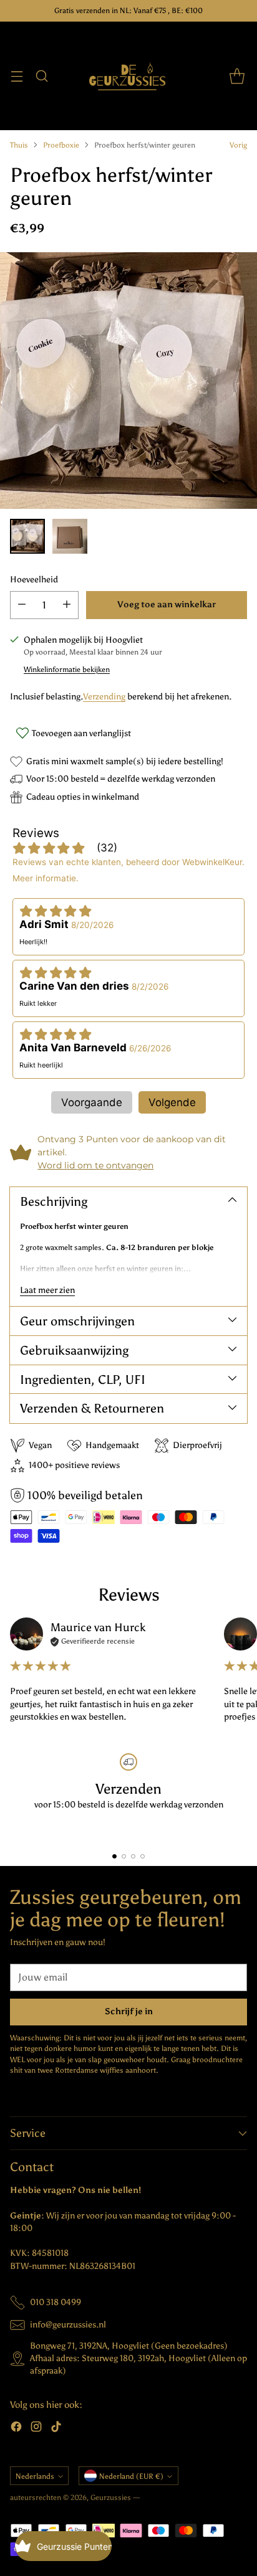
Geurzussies (112, 2498)
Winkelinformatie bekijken (67, 670)
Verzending (104, 697)
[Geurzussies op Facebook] (16, 2428)
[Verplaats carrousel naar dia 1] (114, 1856)
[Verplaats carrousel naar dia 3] (133, 1856)
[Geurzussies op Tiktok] (56, 2428)
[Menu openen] (17, 76)
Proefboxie (61, 145)
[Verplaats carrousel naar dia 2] (124, 1856)
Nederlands (35, 2476)
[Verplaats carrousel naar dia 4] (143, 1856)
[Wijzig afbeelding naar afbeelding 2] (70, 536)
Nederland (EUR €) (131, 2476)
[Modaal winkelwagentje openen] (237, 76)
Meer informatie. (46, 878)
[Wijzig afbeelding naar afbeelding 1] (27, 536)
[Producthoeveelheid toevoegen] (67, 605)
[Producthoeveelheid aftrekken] (22, 605)
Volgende (172, 1102)
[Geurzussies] (128, 76)
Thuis (19, 145)
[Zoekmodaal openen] (41, 76)
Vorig (238, 145)
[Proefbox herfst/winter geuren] (128, 381)
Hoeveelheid (34, 580)
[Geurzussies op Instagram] (36, 2428)
